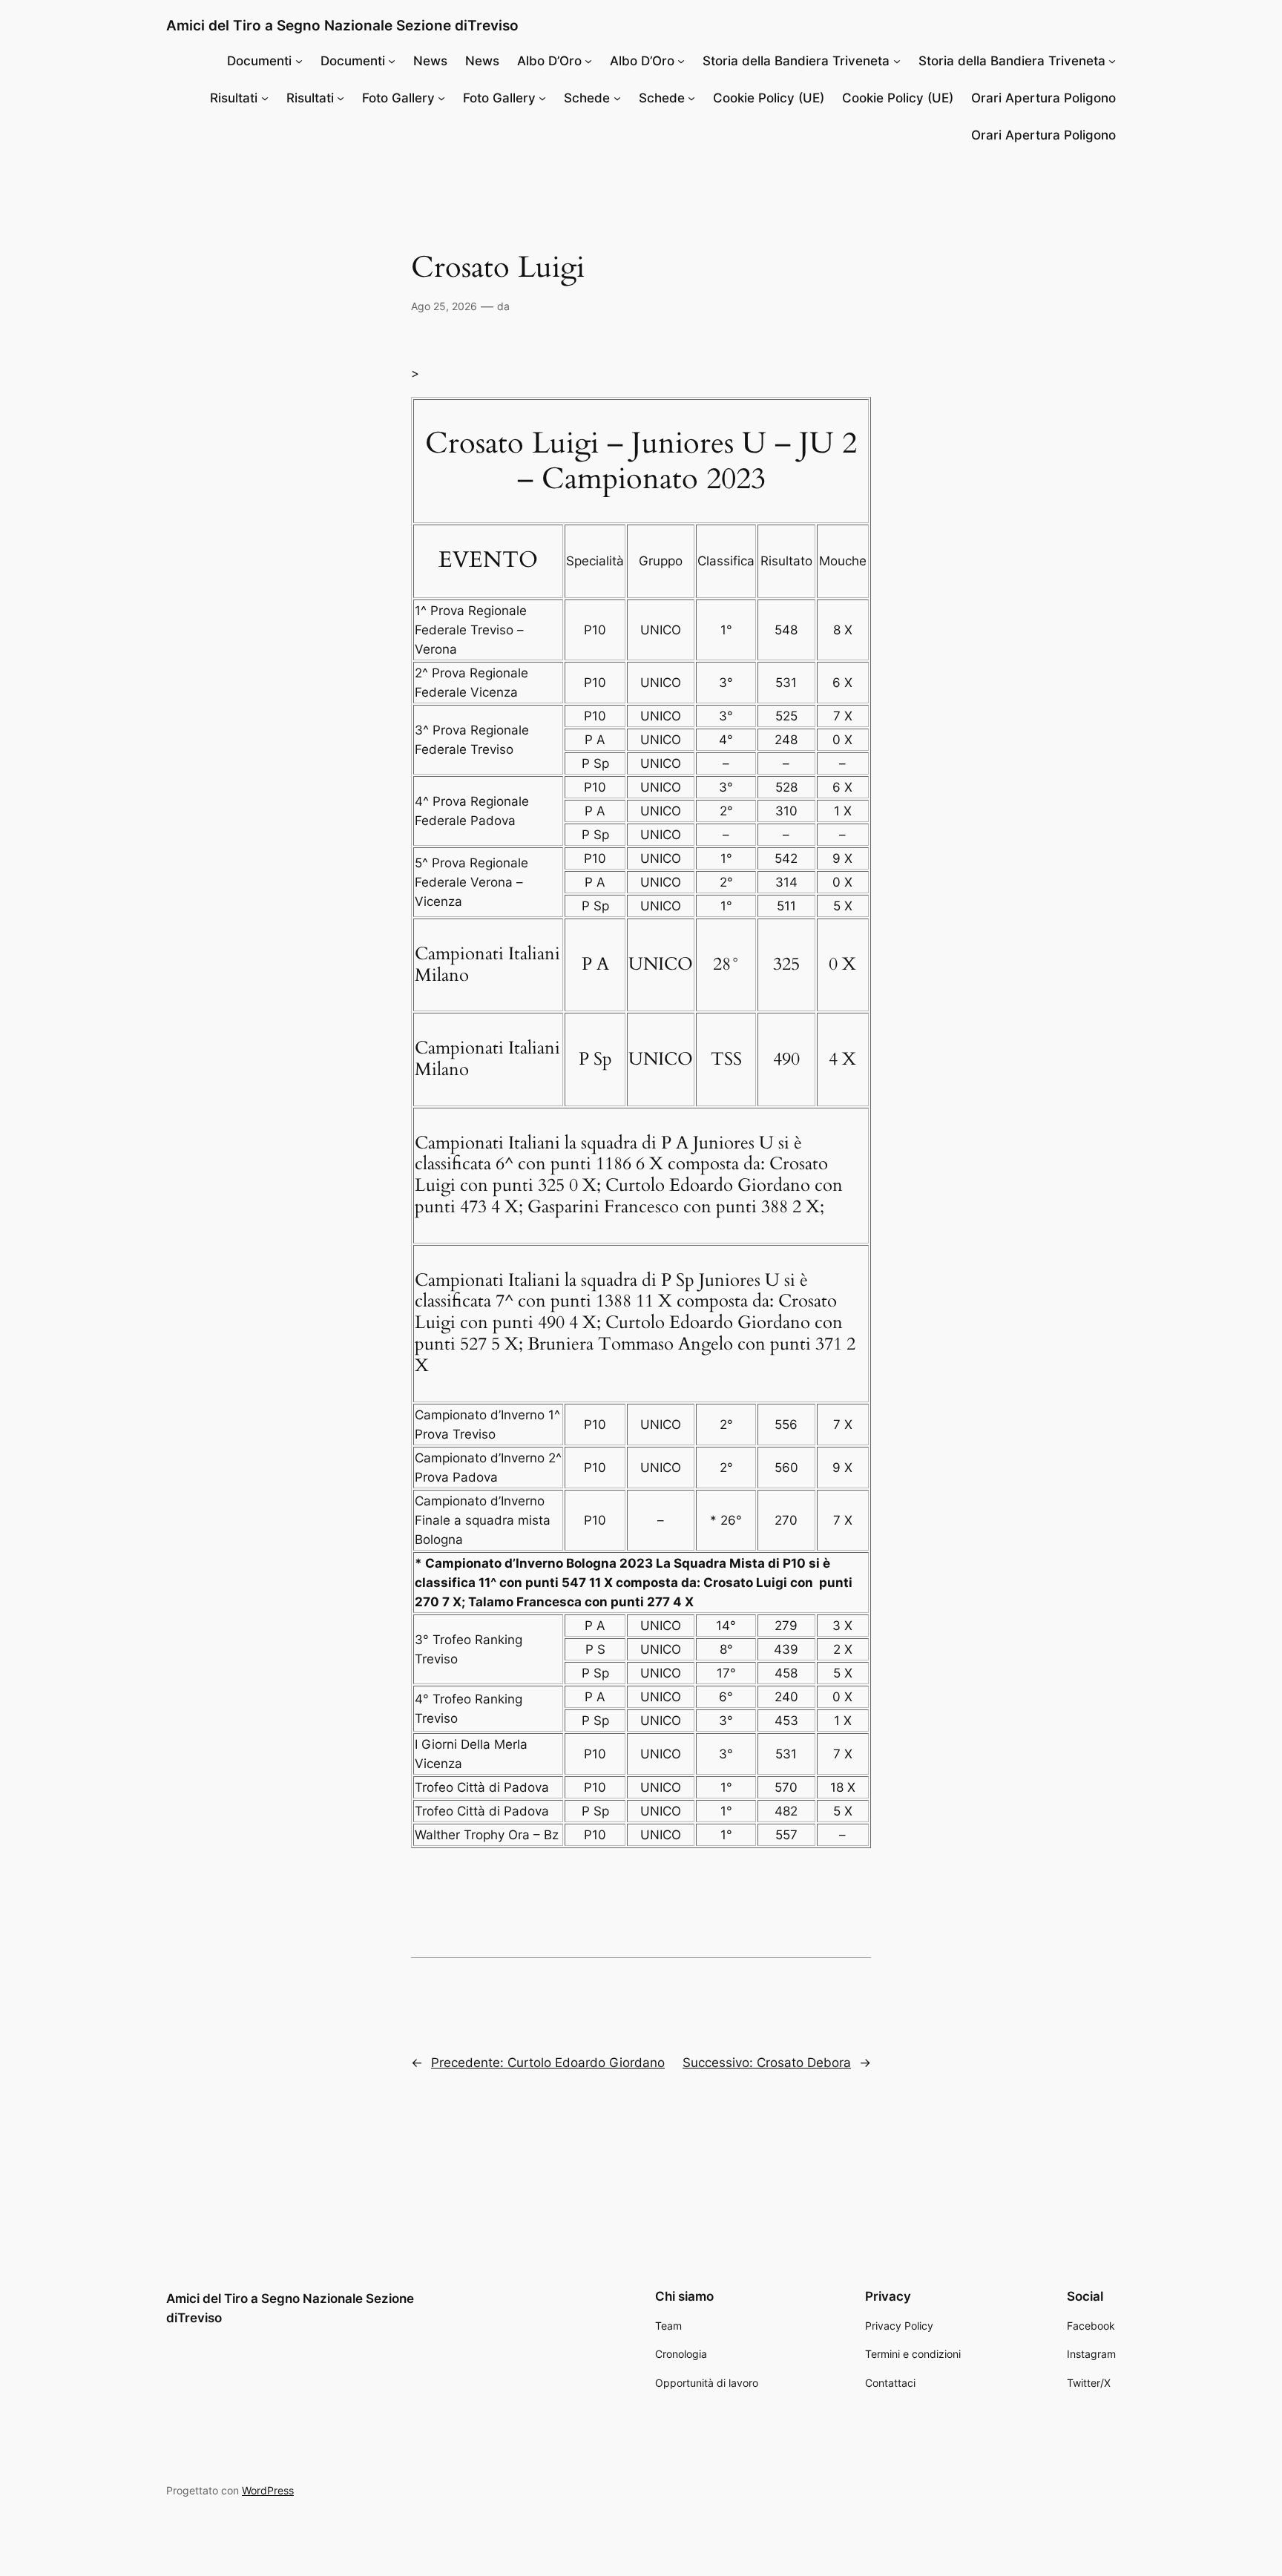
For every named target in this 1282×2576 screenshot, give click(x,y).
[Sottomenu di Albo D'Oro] (588, 61)
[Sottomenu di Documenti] (299, 61)
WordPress (268, 2490)
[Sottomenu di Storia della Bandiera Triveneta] (897, 61)
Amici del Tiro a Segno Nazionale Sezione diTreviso (342, 25)
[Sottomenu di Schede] (617, 98)
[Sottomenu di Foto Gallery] (441, 98)
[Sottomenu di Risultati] (265, 98)
